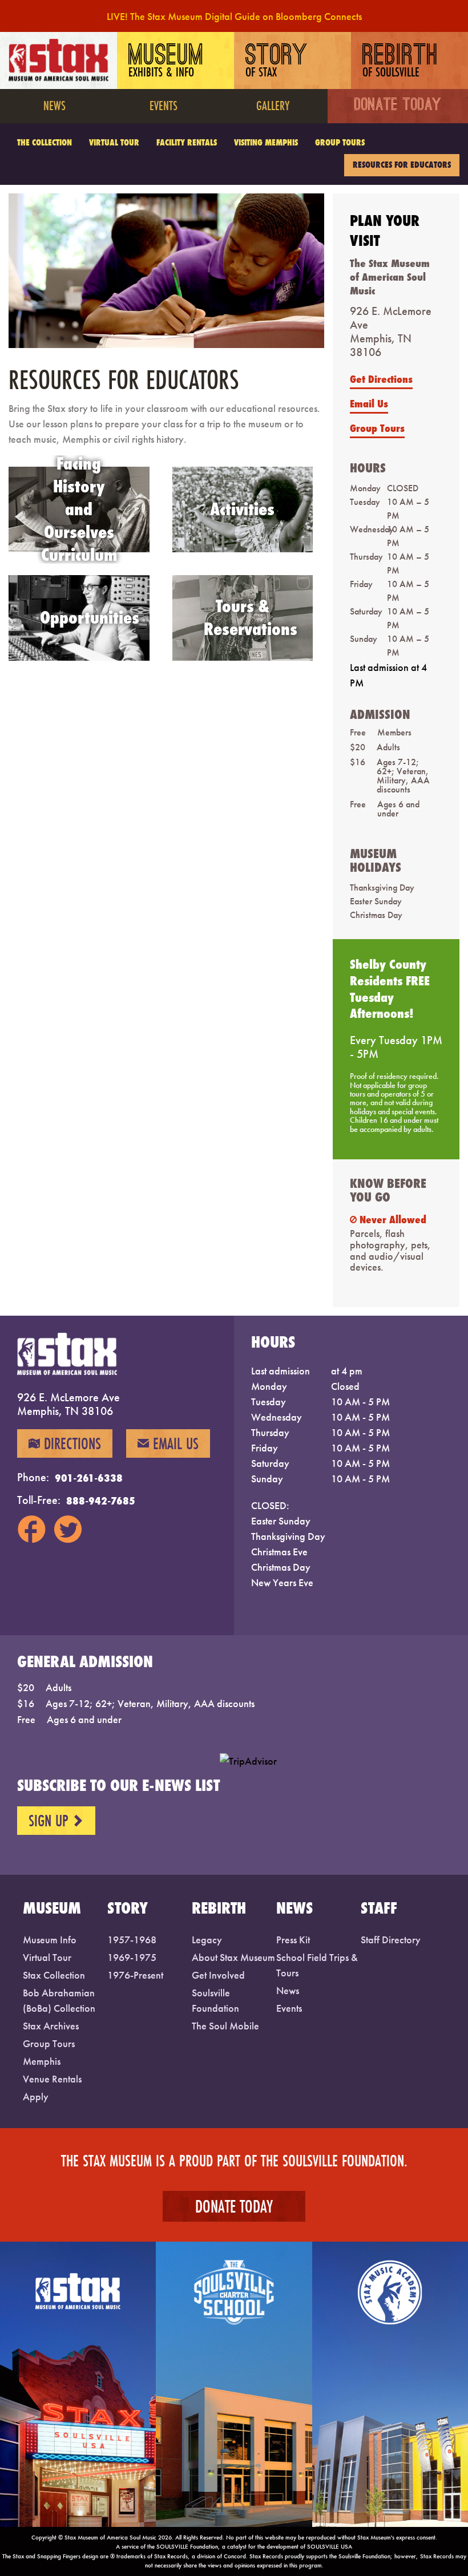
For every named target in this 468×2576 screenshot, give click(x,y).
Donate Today (398, 106)
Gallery (273, 105)
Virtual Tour (114, 142)
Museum (166, 62)
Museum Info (50, 1940)
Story (277, 62)
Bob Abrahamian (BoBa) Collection (59, 2000)
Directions (65, 1443)
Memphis (42, 2061)
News (55, 105)
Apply (36, 2096)
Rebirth (400, 62)
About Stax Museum (233, 1957)
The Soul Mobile (225, 2026)
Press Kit (293, 1940)
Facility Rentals (187, 142)
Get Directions (381, 379)
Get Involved (218, 1975)
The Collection (45, 142)
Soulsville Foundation (215, 2000)
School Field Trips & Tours (317, 1965)
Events (164, 105)
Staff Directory (391, 1940)
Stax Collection (54, 1975)
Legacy (207, 1940)
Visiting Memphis (266, 142)
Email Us (369, 403)
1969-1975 (132, 1957)
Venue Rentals (52, 2079)
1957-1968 (132, 1940)
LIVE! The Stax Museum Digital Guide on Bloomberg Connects (234, 16)
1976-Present (135, 1975)
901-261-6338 (89, 1478)
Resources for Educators (402, 165)
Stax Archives (51, 2026)
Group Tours (340, 142)
